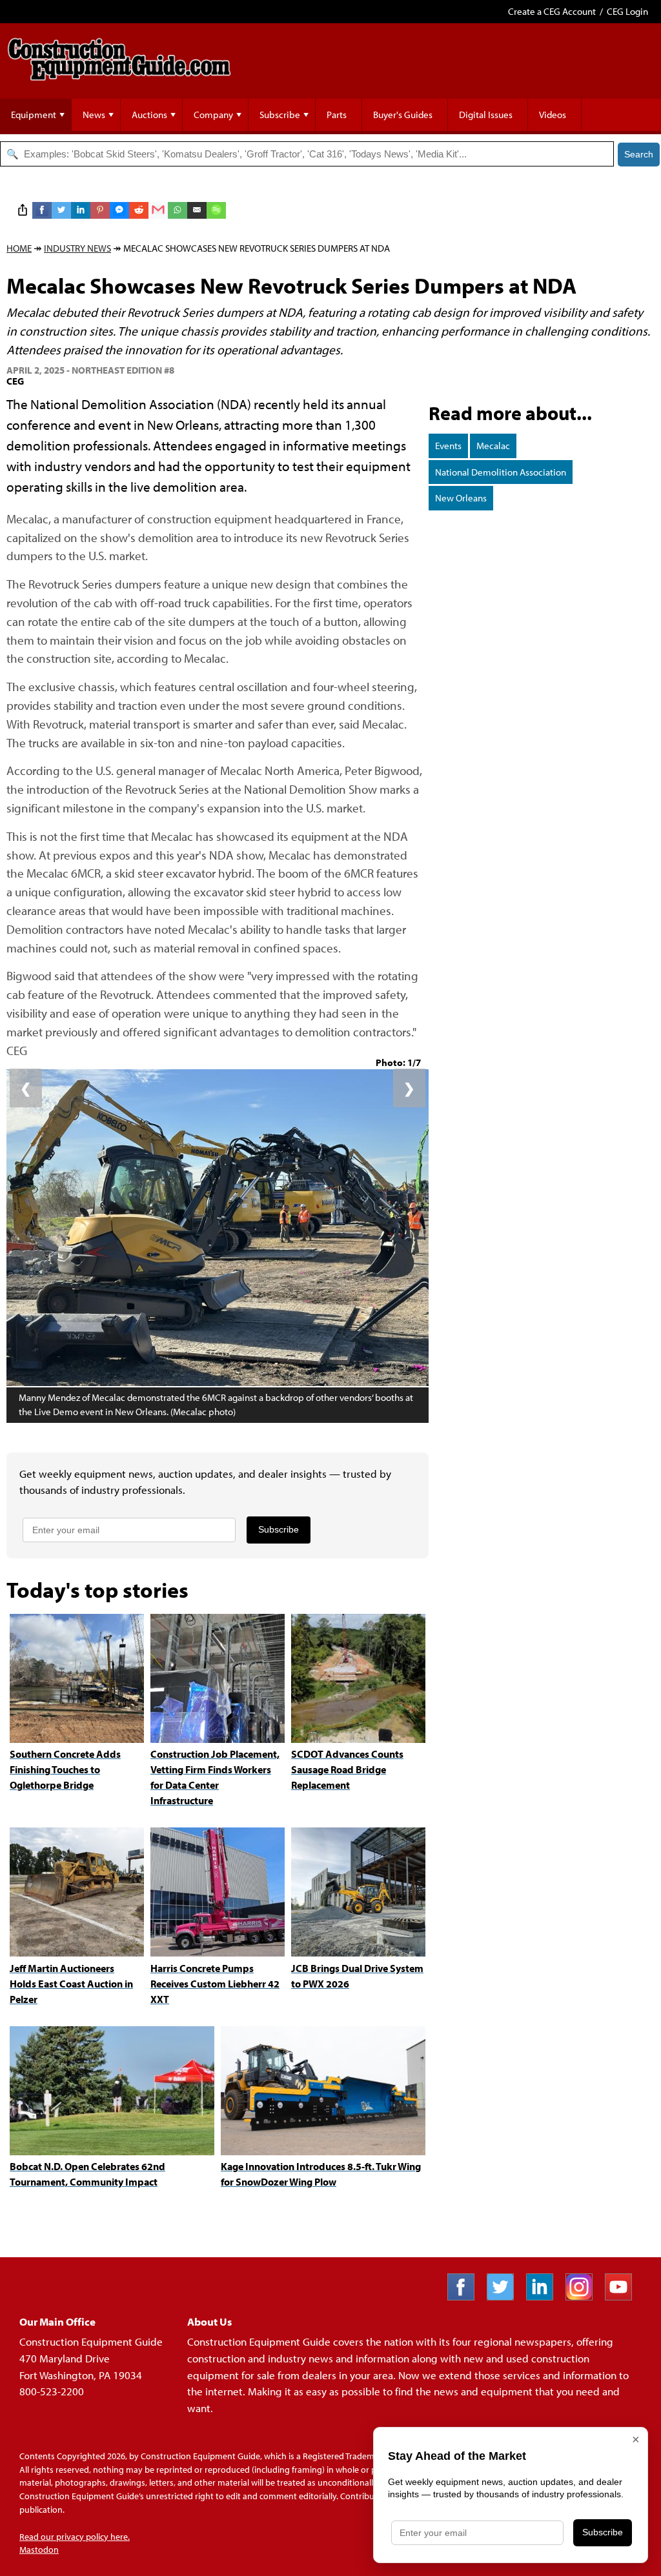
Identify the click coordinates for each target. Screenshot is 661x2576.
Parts (337, 115)
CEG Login (627, 11)
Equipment (34, 115)
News (94, 115)
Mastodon (39, 2550)
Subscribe (280, 115)
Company (213, 115)
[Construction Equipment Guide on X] (505, 2296)
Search (639, 154)
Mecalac (493, 446)
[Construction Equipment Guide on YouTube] (623, 2296)
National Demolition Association (501, 472)
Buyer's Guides (403, 115)
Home (19, 248)
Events (448, 446)
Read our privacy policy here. (75, 2537)
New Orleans (461, 498)
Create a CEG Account (552, 11)
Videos (553, 115)
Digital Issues (486, 115)
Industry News (77, 248)
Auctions (149, 115)
